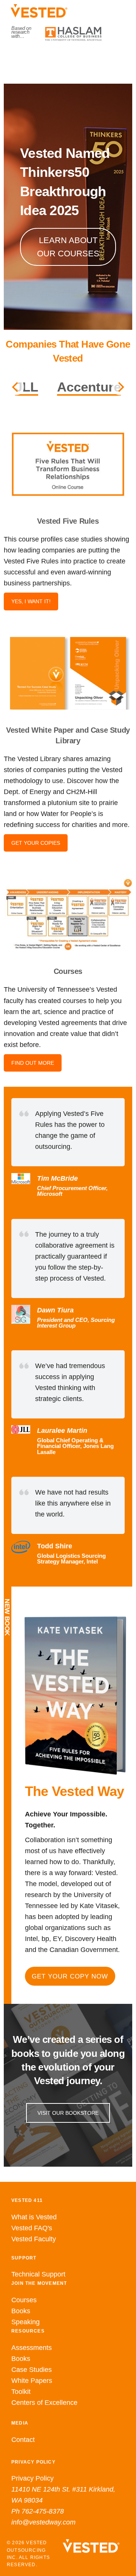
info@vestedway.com (43, 2523)
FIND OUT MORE (33, 1063)
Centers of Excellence (44, 2403)
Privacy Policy (32, 2479)
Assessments (32, 2348)
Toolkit (21, 2392)
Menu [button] (68, 57)
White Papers (32, 2381)
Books (21, 2311)
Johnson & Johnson (68, 387)
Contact (23, 2440)
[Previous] (16, 387)
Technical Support (38, 2275)
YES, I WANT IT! (31, 601)
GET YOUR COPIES (36, 843)
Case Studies (32, 2370)
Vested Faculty (34, 2239)
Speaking (25, 2322)
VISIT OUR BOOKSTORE (68, 2113)
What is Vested (34, 2217)
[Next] (120, 387)
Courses (24, 2300)
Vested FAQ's (32, 2228)
